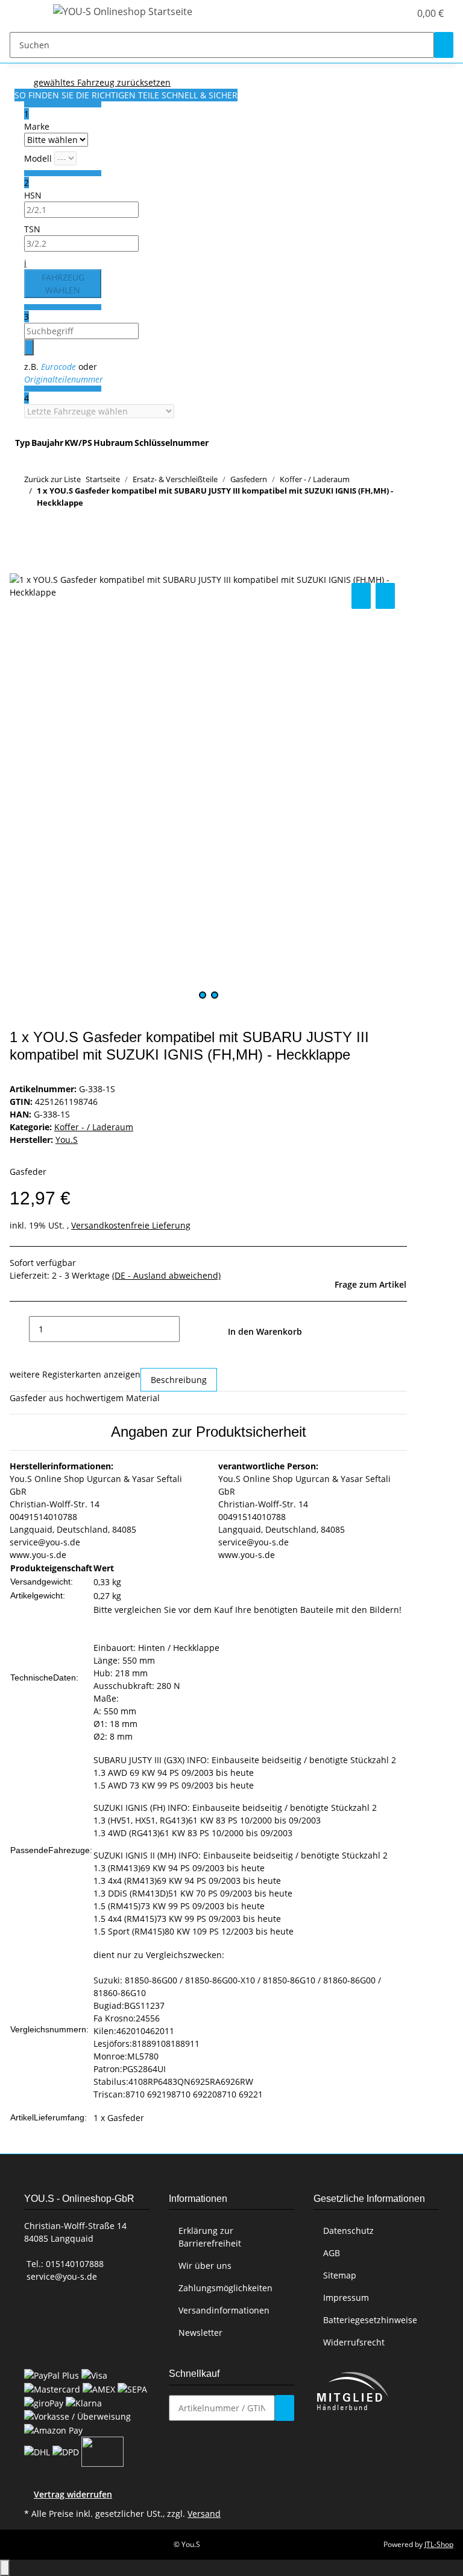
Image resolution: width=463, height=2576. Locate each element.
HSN (33, 195)
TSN (32, 229)
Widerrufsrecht (354, 2342)
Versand (204, 2514)
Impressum (346, 2298)
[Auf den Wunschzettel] (385, 596)
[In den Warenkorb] (19, 567)
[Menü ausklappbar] (25, 14)
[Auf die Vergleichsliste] (361, 596)
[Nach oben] (5, 2568)
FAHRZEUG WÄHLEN (63, 284)
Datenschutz (348, 2231)
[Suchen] (444, 45)
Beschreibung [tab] (179, 1380)
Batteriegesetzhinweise (370, 2320)
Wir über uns (205, 2266)
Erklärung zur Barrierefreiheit (210, 2237)
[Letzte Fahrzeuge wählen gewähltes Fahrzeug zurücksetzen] (99, 411)
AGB (332, 2253)
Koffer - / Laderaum (94, 1127)
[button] (376, 13)
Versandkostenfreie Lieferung (131, 1225)
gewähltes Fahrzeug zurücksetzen (102, 82)
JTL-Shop (439, 2544)
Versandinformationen (224, 2310)
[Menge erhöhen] (189, 1329)
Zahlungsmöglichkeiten (225, 2288)
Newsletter (200, 2333)
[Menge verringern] (19, 1329)
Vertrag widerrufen (73, 2494)
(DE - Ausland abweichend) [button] (166, 1275)
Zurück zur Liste (52, 479)
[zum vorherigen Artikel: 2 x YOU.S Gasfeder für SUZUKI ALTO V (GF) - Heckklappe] (34, 526)
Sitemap (340, 2275)
